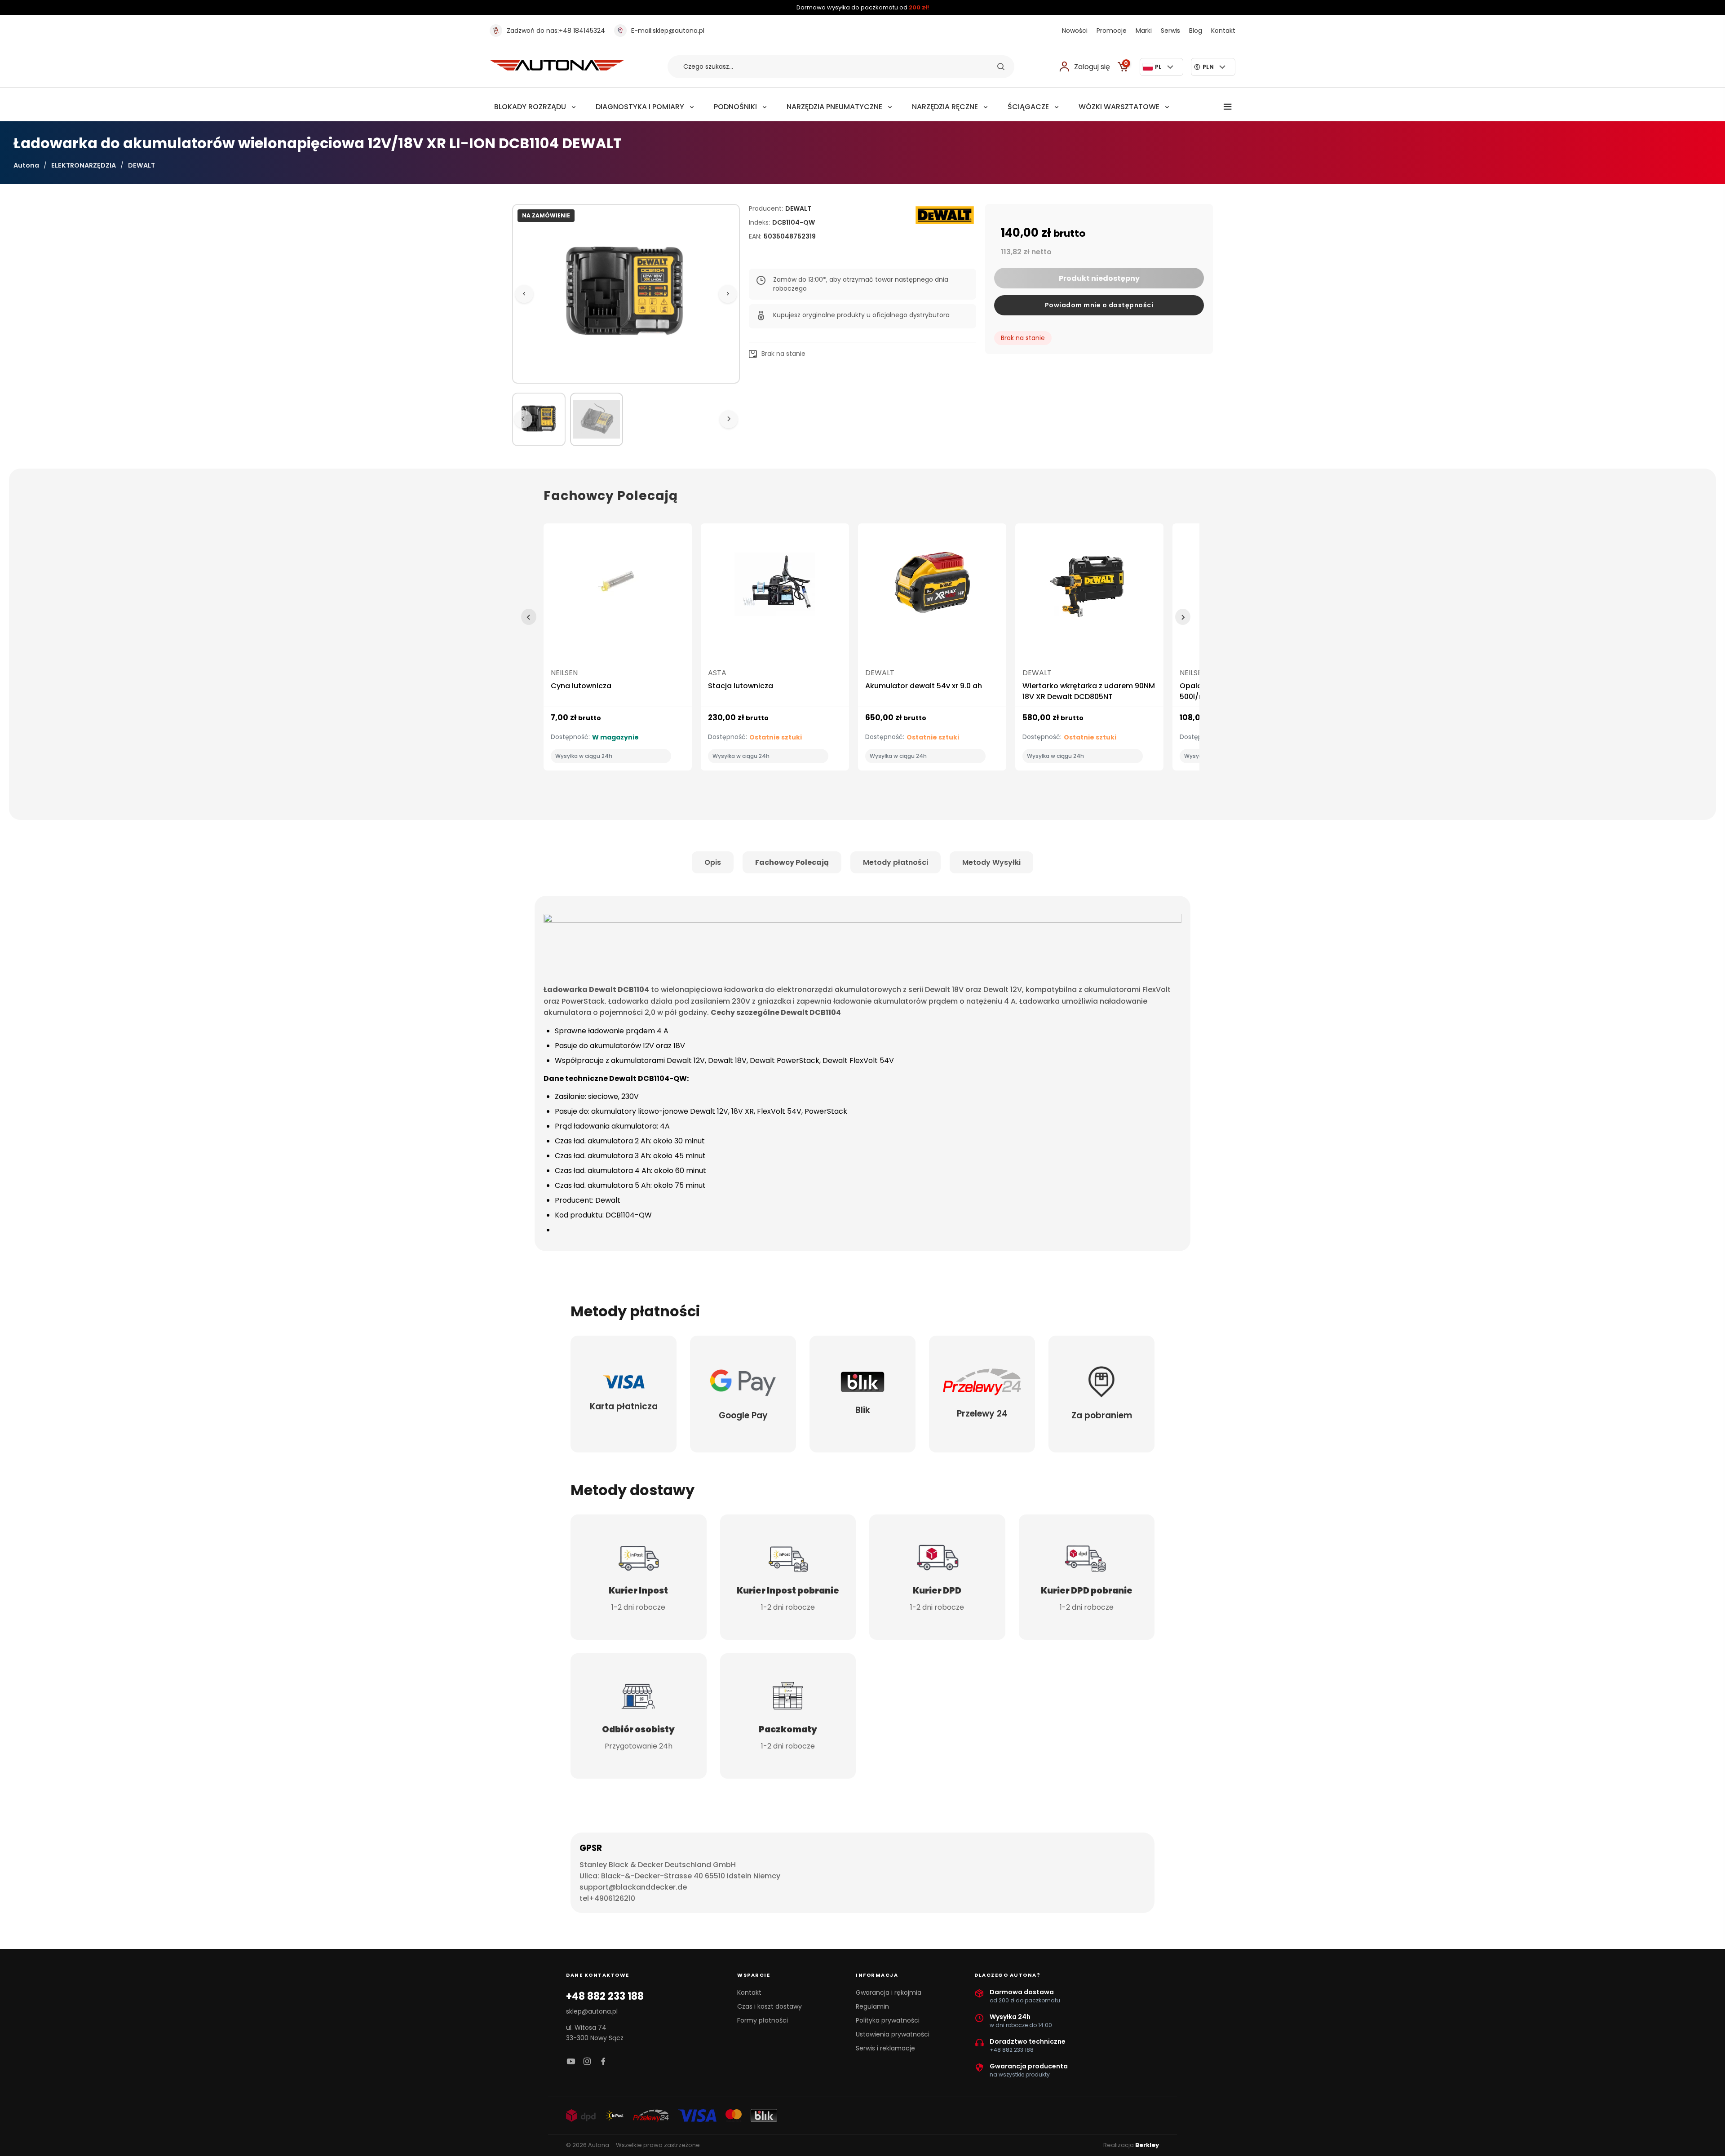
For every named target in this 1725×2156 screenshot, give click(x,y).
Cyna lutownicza (581, 686)
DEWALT (142, 165)
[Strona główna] (557, 68)
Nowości (1075, 31)
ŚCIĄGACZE (1028, 107)
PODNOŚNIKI (735, 107)
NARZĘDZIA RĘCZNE (945, 107)
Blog (1196, 31)
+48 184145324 (556, 31)
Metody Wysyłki (991, 862)
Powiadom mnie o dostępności (1099, 305)
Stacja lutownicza (741, 686)
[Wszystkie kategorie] (1228, 107)
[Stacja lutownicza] (775, 588)
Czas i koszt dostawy (770, 2006)
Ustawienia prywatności (893, 2034)
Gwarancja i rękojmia (889, 1992)
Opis (713, 862)
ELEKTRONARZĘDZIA (84, 165)
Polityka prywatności (888, 2020)
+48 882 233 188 (605, 1997)
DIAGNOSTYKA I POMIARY (640, 107)
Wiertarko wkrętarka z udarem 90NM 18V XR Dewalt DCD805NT (1089, 691)
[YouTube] (571, 2062)
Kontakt (1223, 31)
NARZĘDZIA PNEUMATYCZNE (834, 107)
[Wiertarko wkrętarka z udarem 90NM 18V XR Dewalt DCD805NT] (1089, 588)
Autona (26, 165)
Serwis (1170, 31)
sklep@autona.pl (668, 31)
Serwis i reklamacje (885, 2048)
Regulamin (872, 2006)
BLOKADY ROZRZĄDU (530, 107)
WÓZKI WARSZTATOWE (1119, 107)
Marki (1144, 31)
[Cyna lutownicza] (618, 588)
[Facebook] (603, 2062)
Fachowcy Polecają (792, 862)
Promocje (1112, 31)
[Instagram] (587, 2062)
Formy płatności (763, 2020)
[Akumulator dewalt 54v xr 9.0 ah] (932, 588)
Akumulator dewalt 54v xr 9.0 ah (924, 686)
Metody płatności (896, 862)
